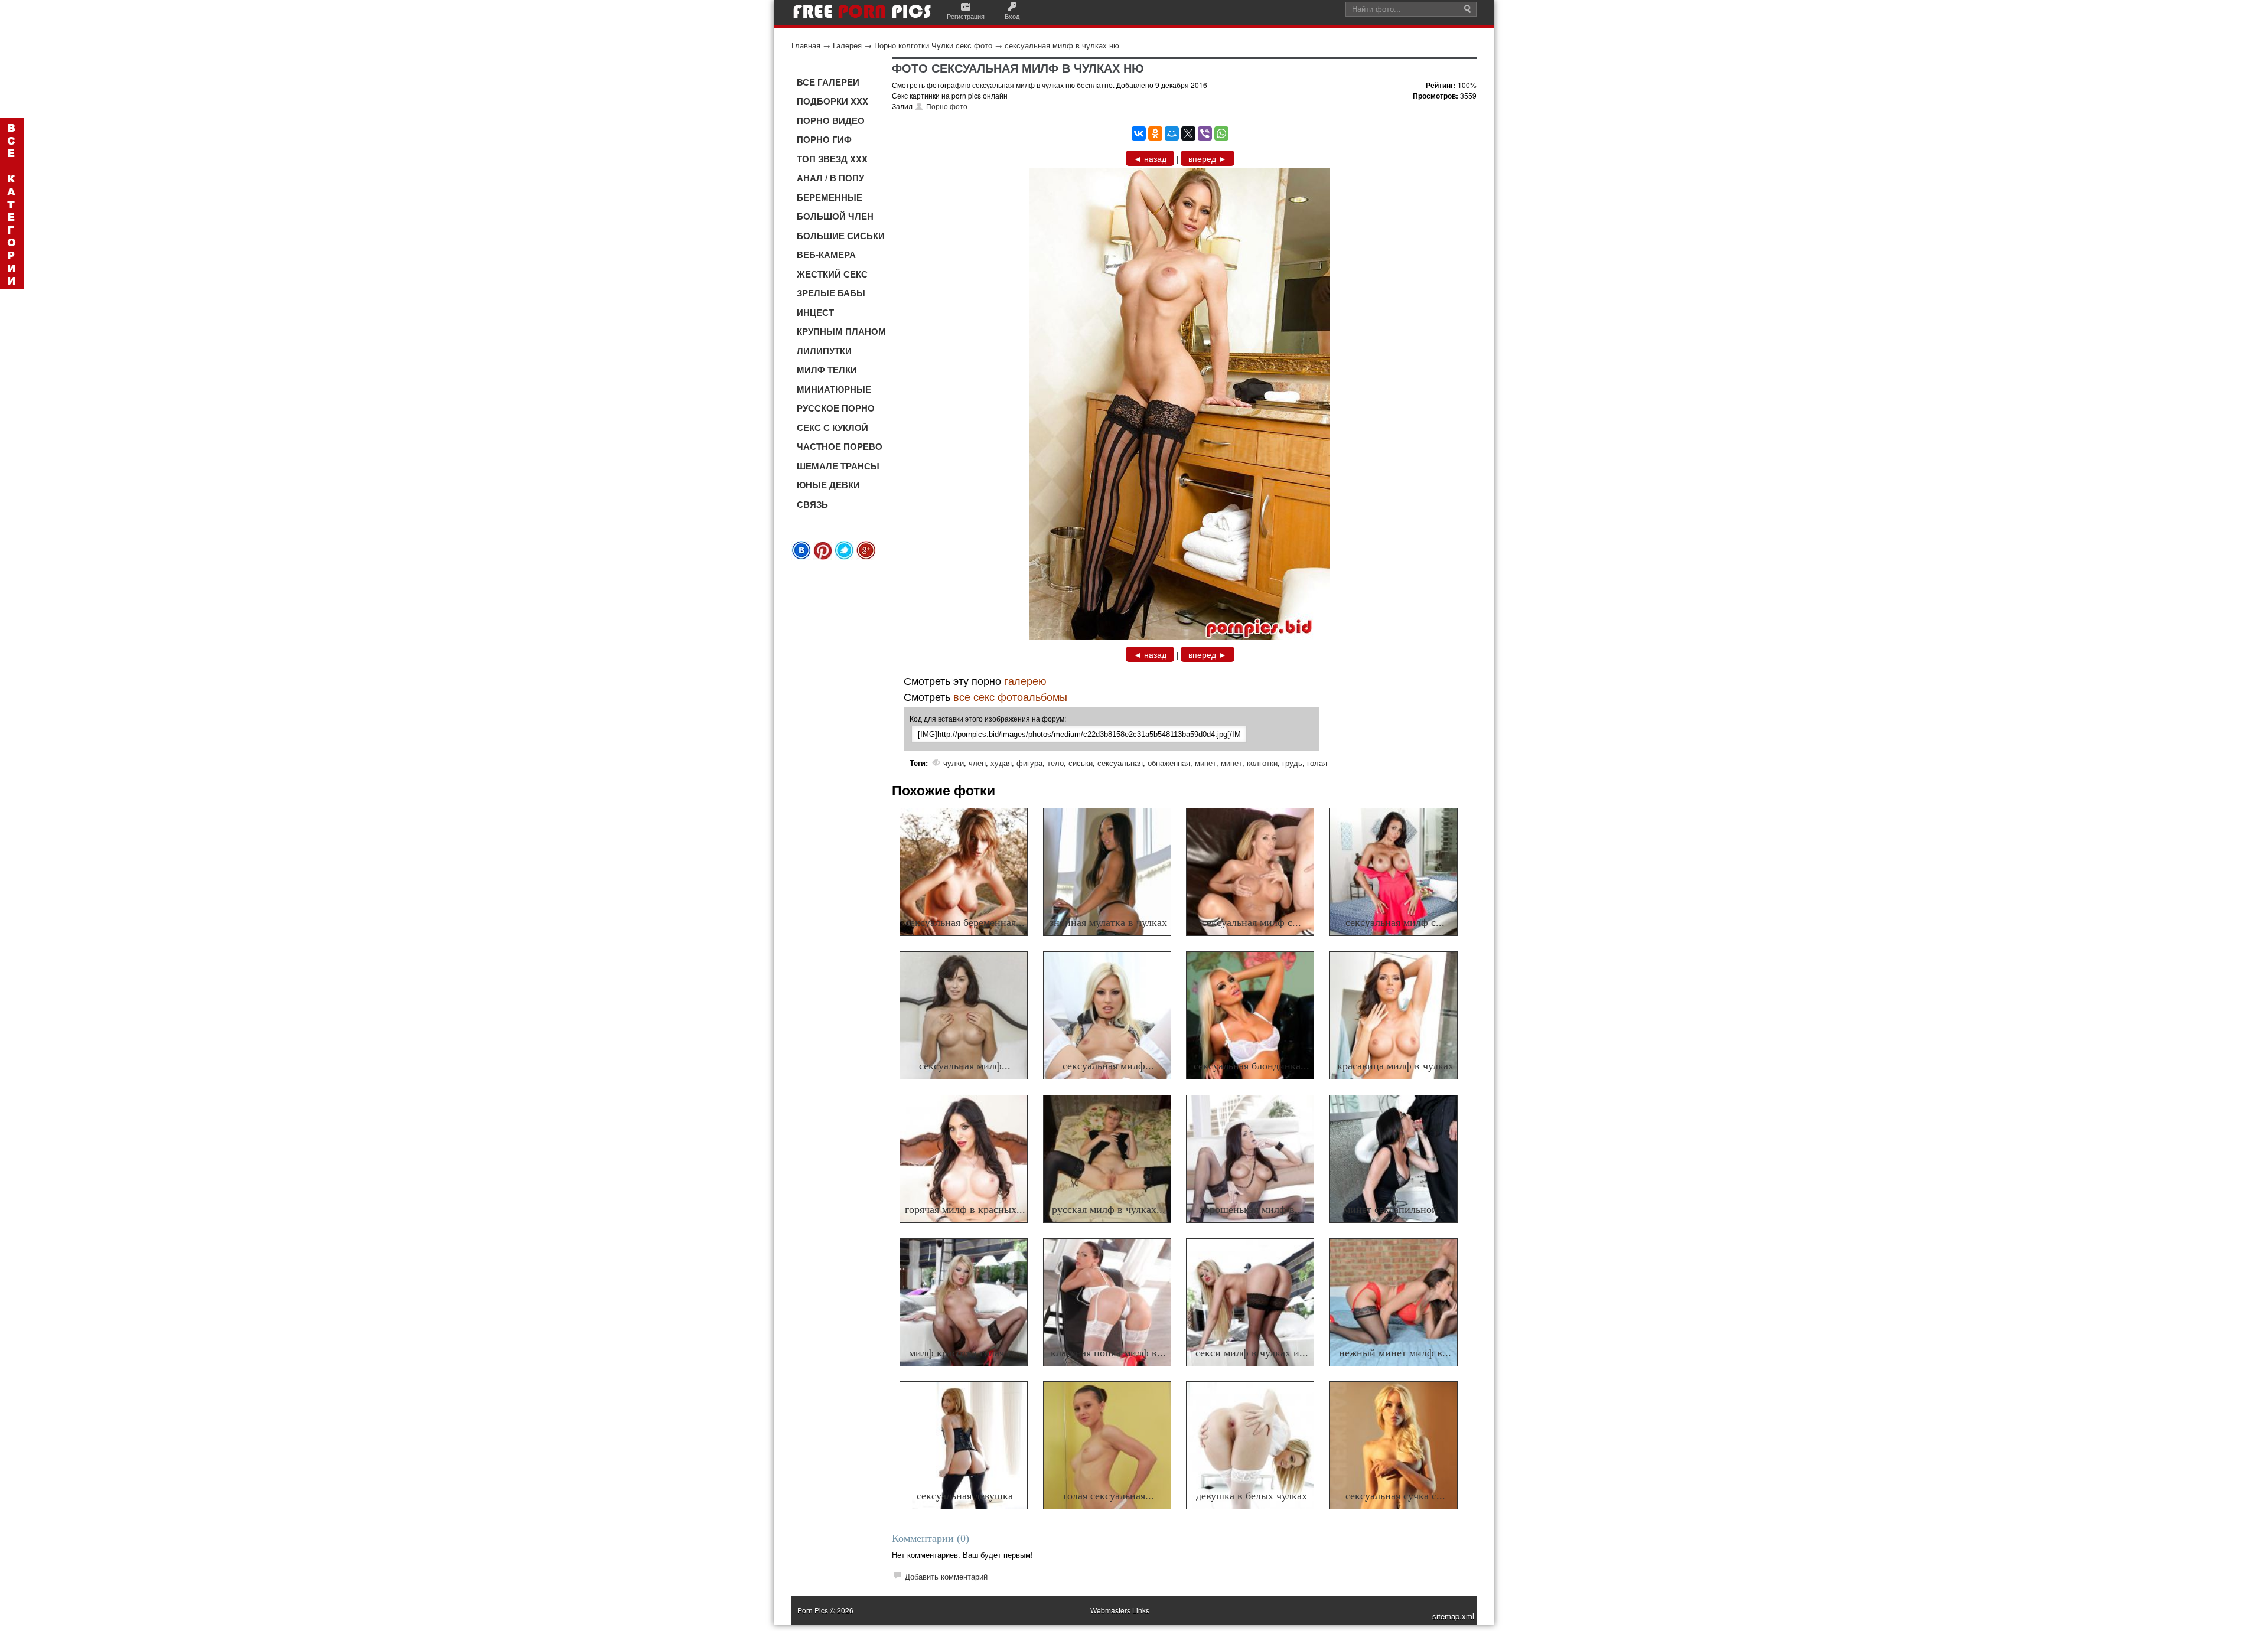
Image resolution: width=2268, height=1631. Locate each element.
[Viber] (1205, 133)
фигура (1029, 763)
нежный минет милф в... (1395, 1353)
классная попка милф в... (1108, 1353)
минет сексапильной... (1395, 1209)
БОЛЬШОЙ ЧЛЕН (835, 216)
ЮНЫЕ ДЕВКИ (828, 485)
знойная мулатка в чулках (1108, 922)
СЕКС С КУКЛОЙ (832, 428)
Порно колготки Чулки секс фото (933, 45)
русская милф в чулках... (1109, 1209)
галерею (1025, 680)
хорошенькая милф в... (1252, 1209)
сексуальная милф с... (1252, 922)
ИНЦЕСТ (815, 312)
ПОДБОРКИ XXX (832, 101)
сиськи (1081, 763)
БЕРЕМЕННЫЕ (830, 197)
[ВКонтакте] (1139, 133)
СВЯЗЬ (812, 504)
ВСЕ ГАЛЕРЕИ (828, 82)
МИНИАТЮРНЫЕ (834, 389)
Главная (806, 45)
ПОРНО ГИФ (824, 139)
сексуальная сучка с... (1395, 1496)
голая (1317, 763)
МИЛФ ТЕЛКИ (827, 370)
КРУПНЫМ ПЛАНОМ (841, 331)
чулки (954, 763)
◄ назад (1150, 158)
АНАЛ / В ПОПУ (830, 178)
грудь (1292, 763)
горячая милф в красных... (965, 1209)
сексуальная (1120, 763)
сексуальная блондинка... (1252, 1066)
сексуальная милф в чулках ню (1062, 45)
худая (1001, 763)
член (977, 763)
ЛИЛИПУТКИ (824, 351)
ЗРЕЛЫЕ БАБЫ (831, 293)
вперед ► (1208, 158)
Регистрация (966, 16)
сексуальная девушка (965, 1496)
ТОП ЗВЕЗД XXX (832, 159)
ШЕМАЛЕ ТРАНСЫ (838, 466)
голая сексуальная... (1109, 1496)
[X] (1188, 133)
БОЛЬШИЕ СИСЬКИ (841, 236)
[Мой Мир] (1172, 133)
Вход (1012, 16)
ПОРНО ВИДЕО (831, 120)
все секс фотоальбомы (1010, 696)
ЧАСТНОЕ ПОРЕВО (840, 446)
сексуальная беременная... (965, 922)
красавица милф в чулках (1395, 1066)
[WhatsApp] (1221, 133)
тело (1055, 763)
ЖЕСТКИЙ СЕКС (832, 274)
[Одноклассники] (1155, 133)
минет (1205, 763)
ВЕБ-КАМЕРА (826, 255)
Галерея (847, 45)
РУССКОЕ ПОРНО (836, 408)
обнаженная (1169, 763)
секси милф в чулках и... (1252, 1353)
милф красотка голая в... (965, 1353)
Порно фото (947, 106)
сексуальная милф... (965, 1066)
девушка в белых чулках (1252, 1496)
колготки (1262, 763)
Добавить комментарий (946, 1576)
